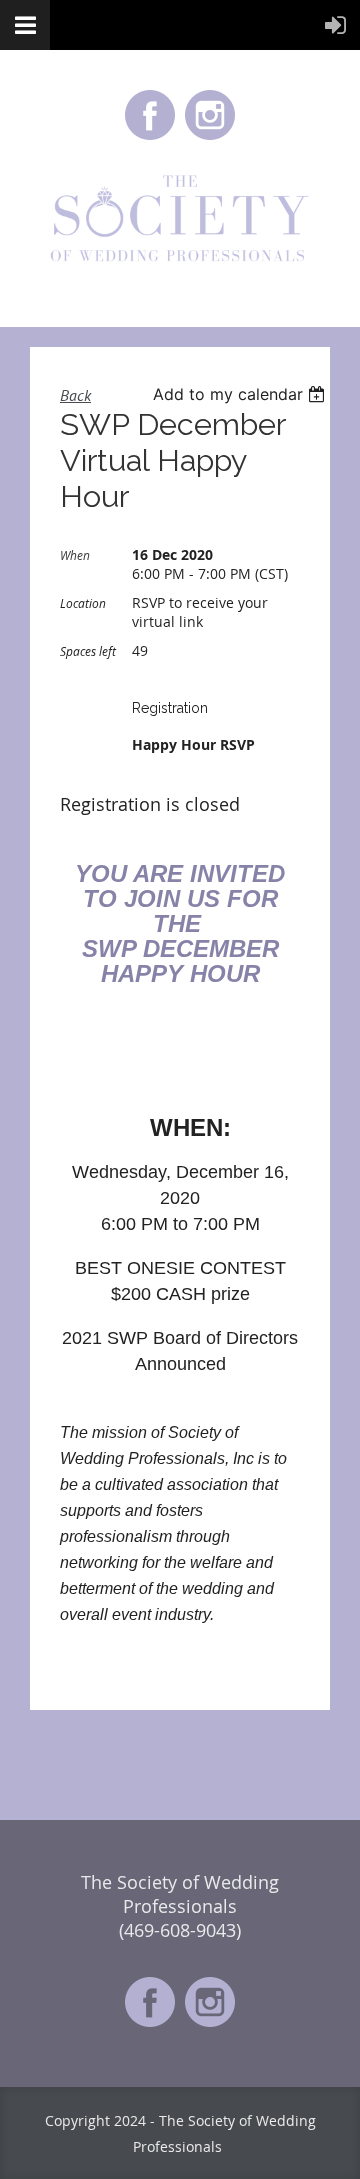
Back (75, 395)
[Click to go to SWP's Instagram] (210, 138)
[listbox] (241, 394)
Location (83, 603)
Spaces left (88, 651)
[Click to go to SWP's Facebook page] (150, 138)
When (75, 555)
